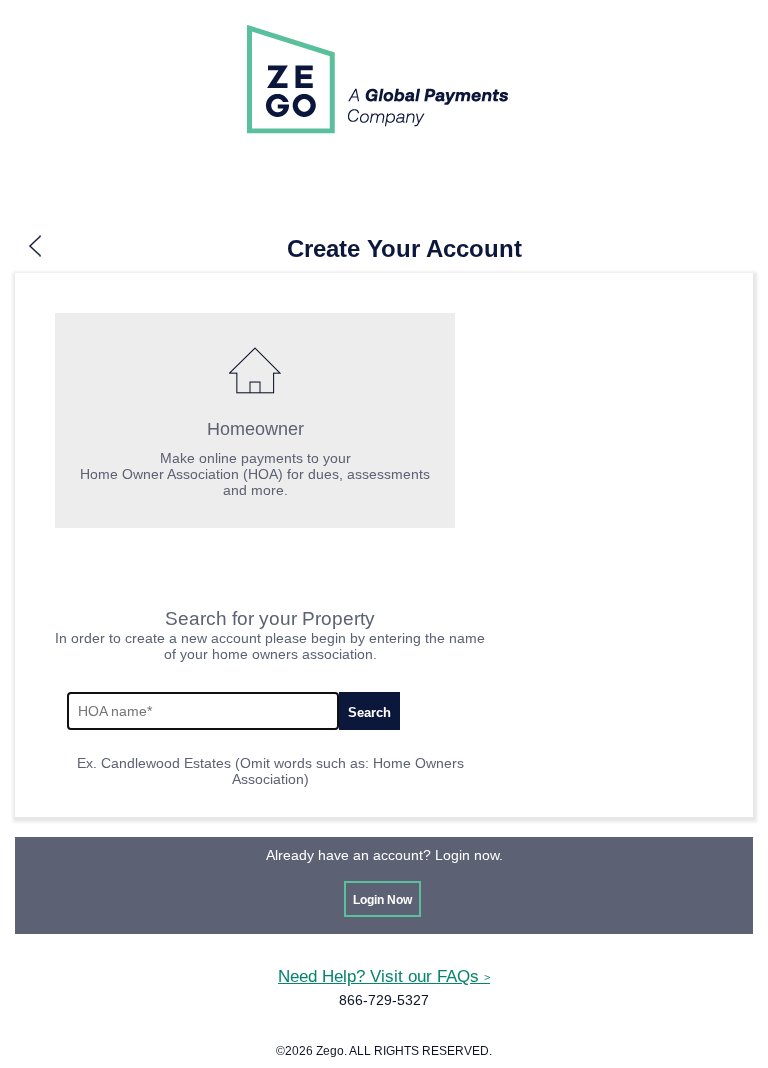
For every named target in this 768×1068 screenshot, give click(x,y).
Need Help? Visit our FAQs (384, 976)
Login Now (382, 900)
